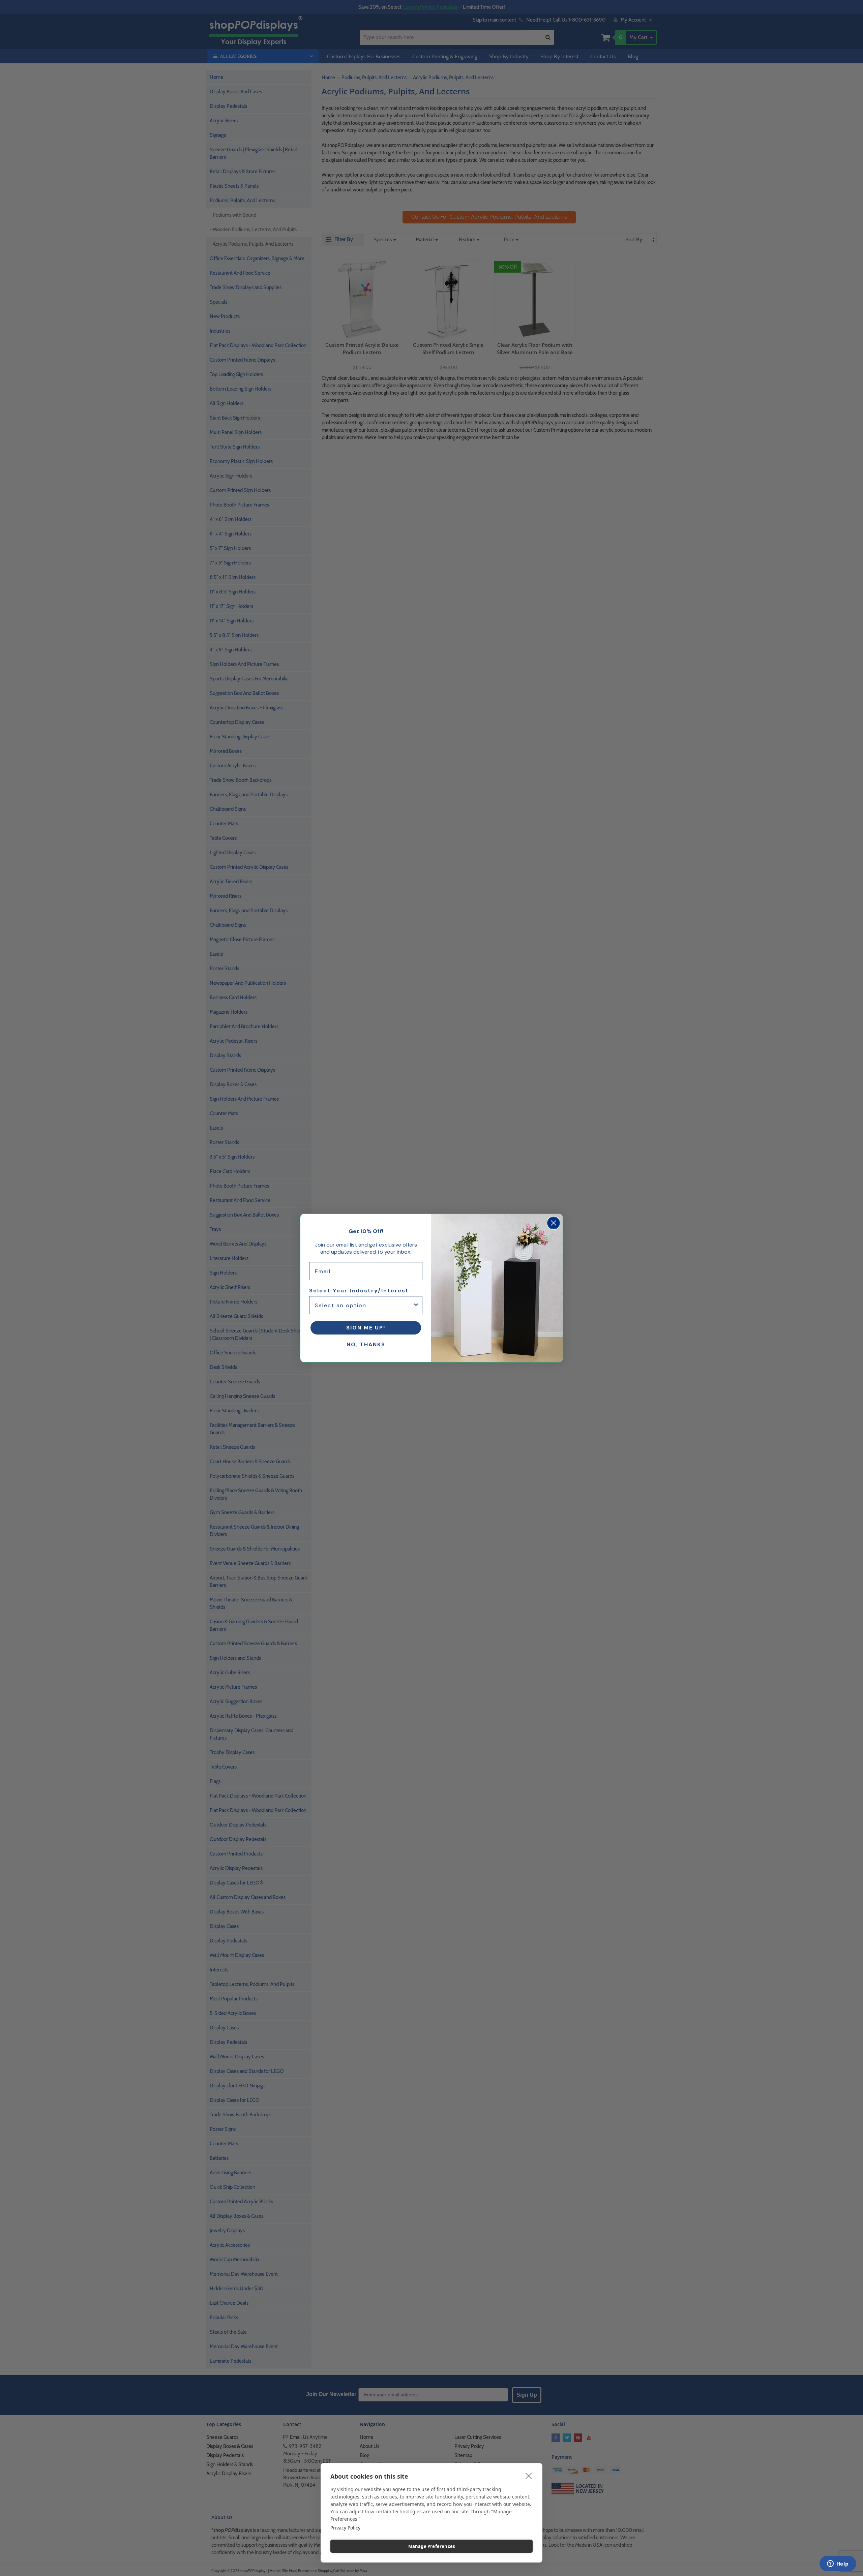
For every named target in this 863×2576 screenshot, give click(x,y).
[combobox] (364, 1305)
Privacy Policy (345, 2528)
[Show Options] (416, 1305)
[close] (529, 2476)
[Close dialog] (554, 1223)
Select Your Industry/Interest (359, 1291)
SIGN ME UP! (366, 1328)
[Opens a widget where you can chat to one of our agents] (838, 2564)
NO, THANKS (366, 1344)
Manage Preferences (432, 2546)
